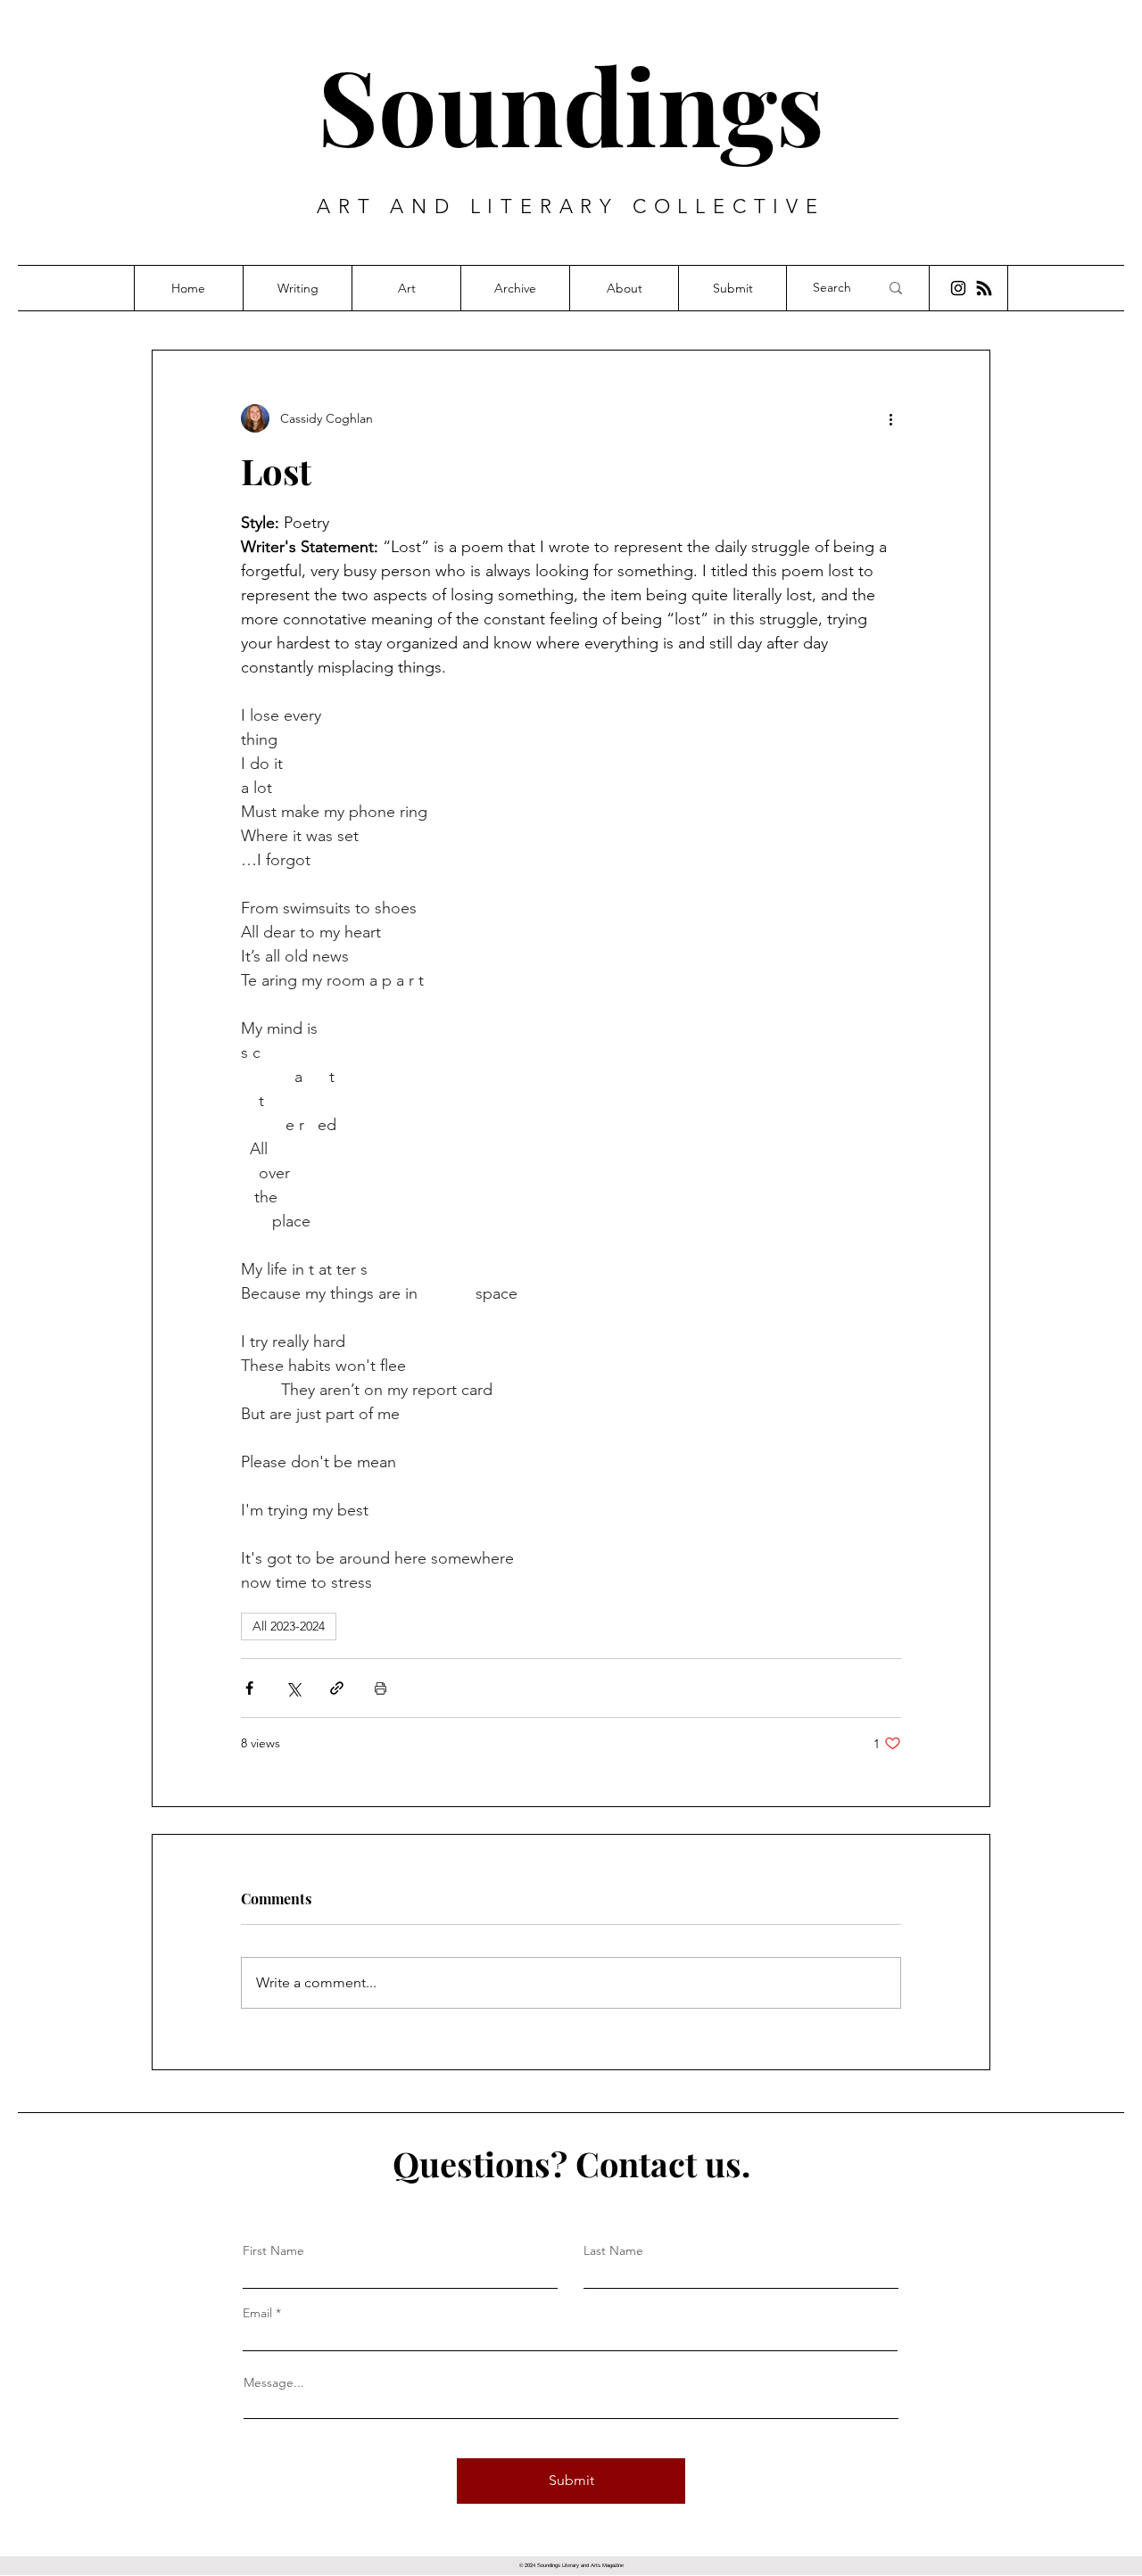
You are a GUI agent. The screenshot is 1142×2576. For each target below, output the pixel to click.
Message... (274, 2382)
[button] (297, 288)
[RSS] (984, 288)
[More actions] (890, 418)
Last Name (613, 2250)
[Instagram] (958, 288)
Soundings (571, 104)
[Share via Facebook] (249, 1688)
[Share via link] (337, 1688)
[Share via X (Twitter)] (293, 1688)
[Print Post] (381, 1688)
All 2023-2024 (289, 1626)
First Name (273, 2250)
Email (257, 2313)
